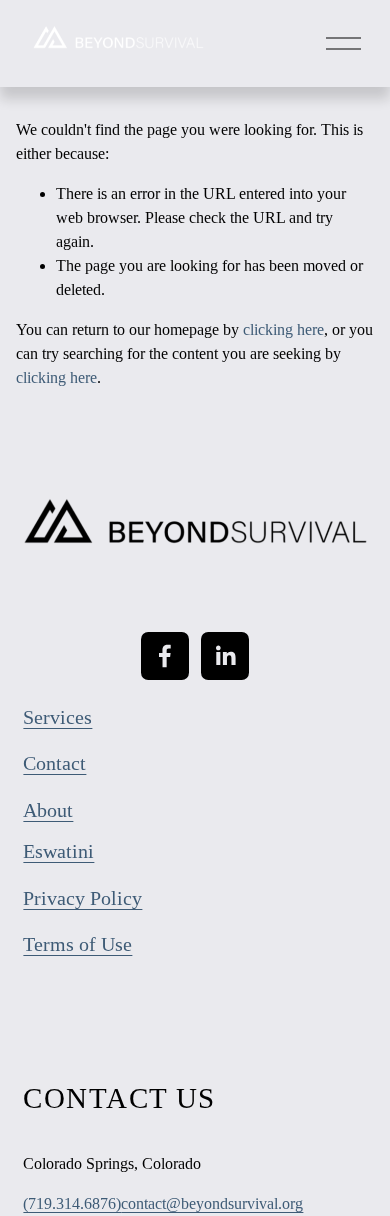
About (48, 810)
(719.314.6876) (72, 1203)
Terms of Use (77, 944)
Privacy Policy (82, 898)
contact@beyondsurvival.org (212, 1203)
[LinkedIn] (225, 656)
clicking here (283, 329)
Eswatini (58, 851)
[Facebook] (165, 656)
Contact (54, 763)
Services (57, 717)
